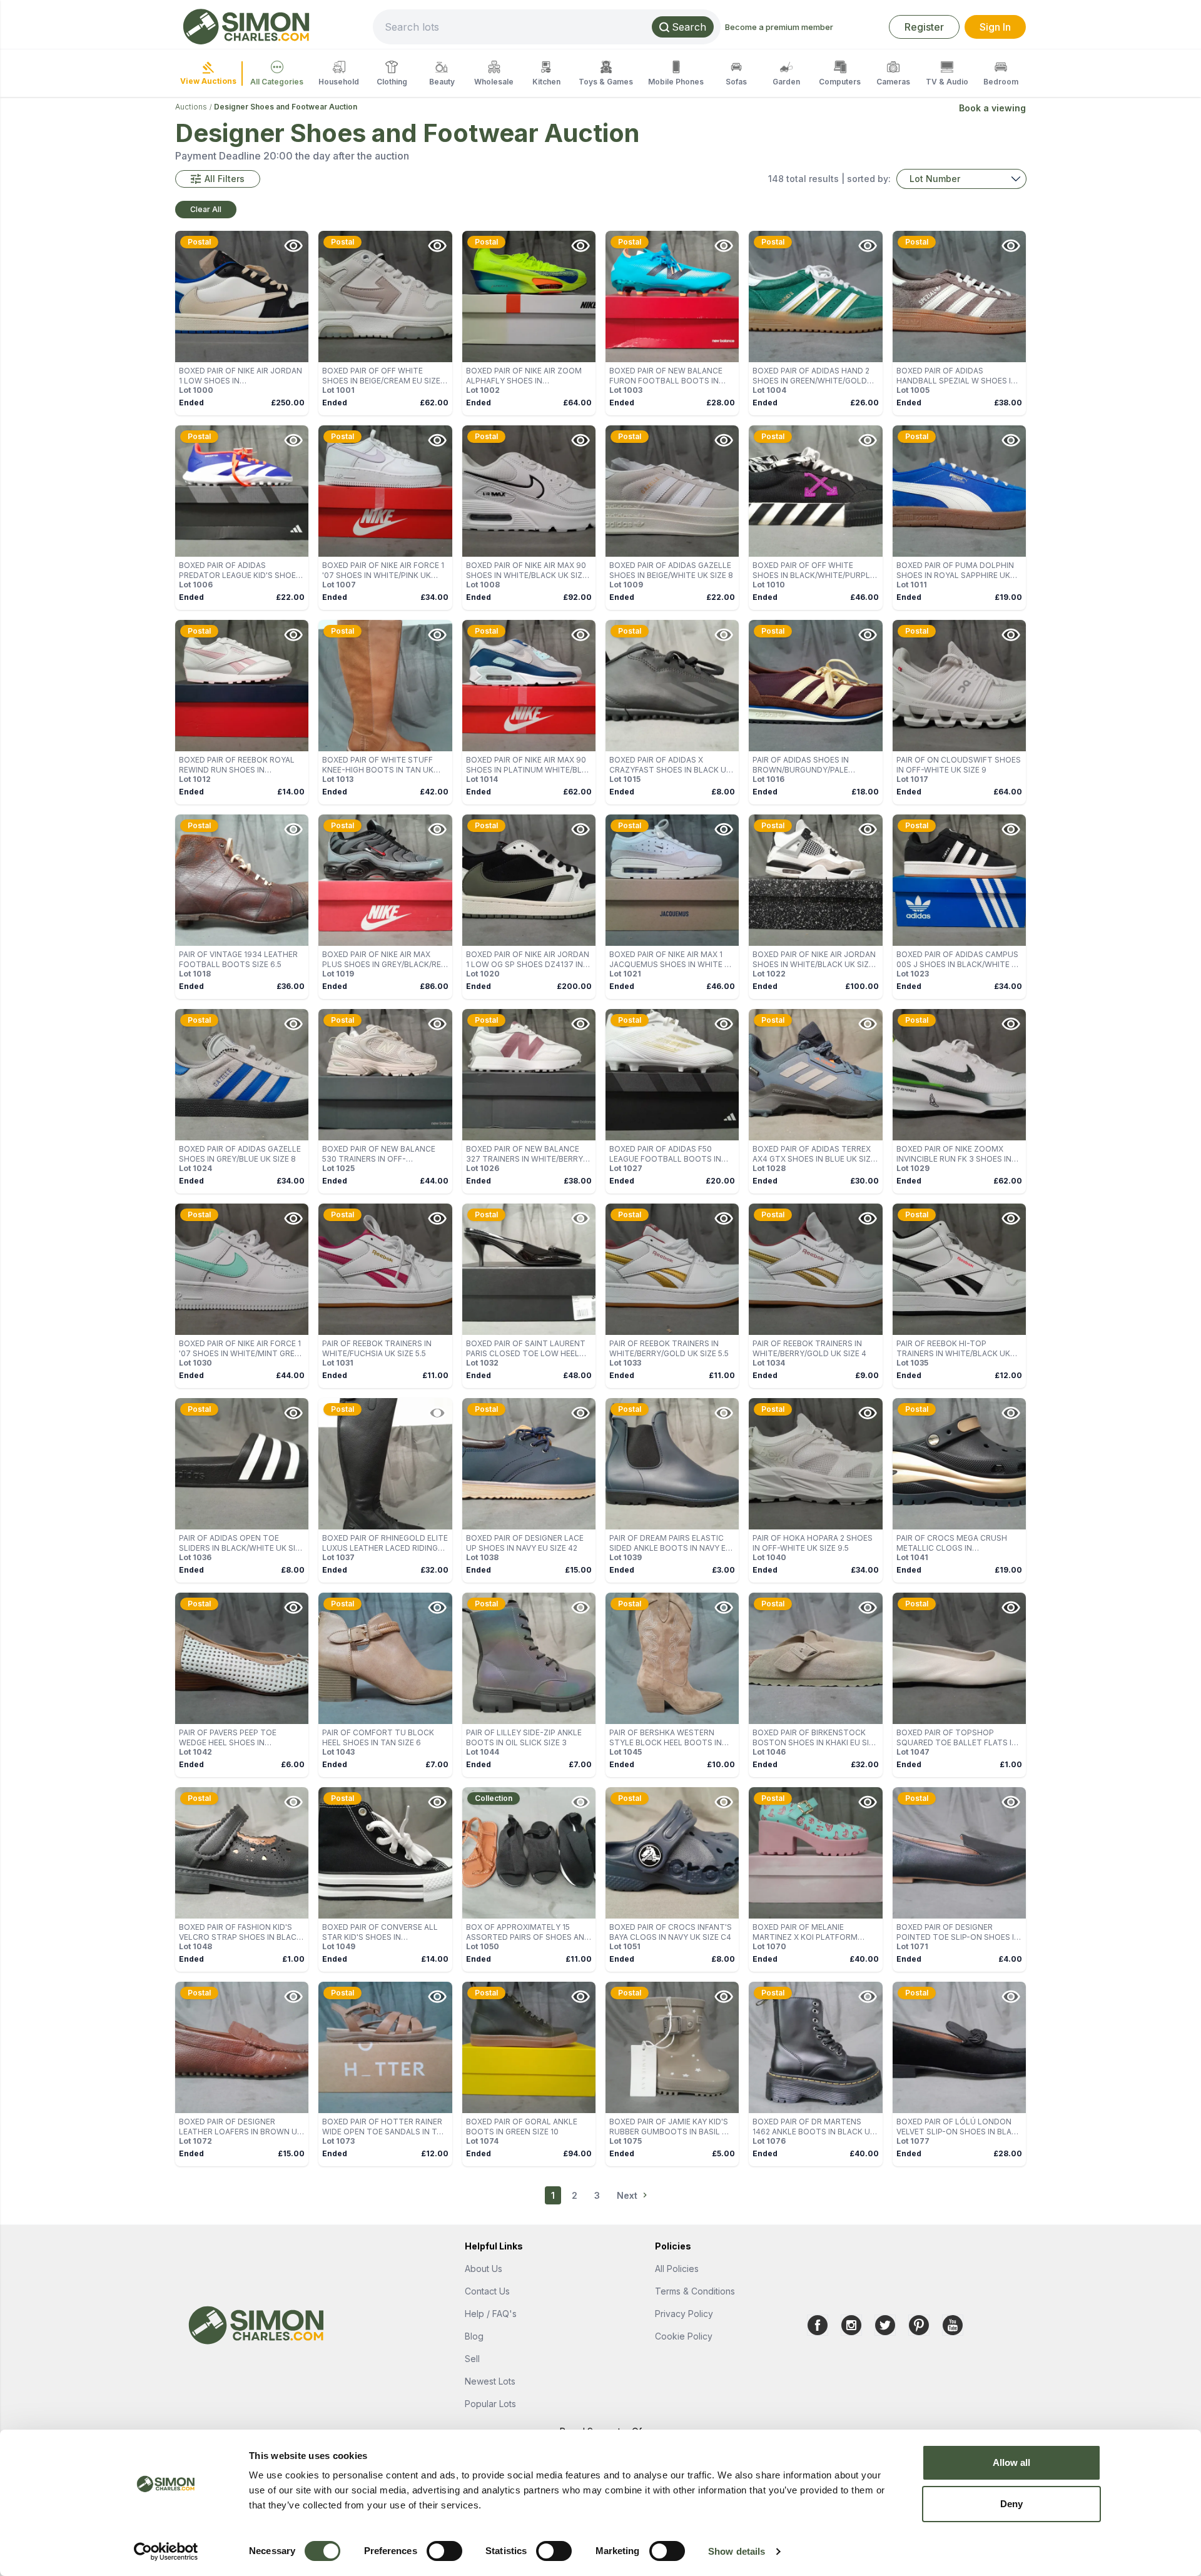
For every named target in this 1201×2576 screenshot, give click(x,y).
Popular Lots (490, 2404)
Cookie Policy (684, 2336)
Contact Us (487, 2291)
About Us (484, 2269)
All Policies (677, 2269)
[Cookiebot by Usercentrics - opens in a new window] (166, 2552)
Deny (1011, 2504)
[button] (218, 179)
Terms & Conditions (695, 2291)
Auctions (191, 107)
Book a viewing (992, 108)
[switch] (444, 2551)
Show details (737, 2551)
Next (627, 2195)
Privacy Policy (684, 2314)
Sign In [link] (995, 27)
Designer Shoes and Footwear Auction (286, 107)
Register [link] (924, 27)
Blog (474, 2336)
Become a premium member (779, 27)
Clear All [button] (206, 209)
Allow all (1012, 2462)
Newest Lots (490, 2381)
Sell (472, 2359)
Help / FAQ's (491, 2314)
